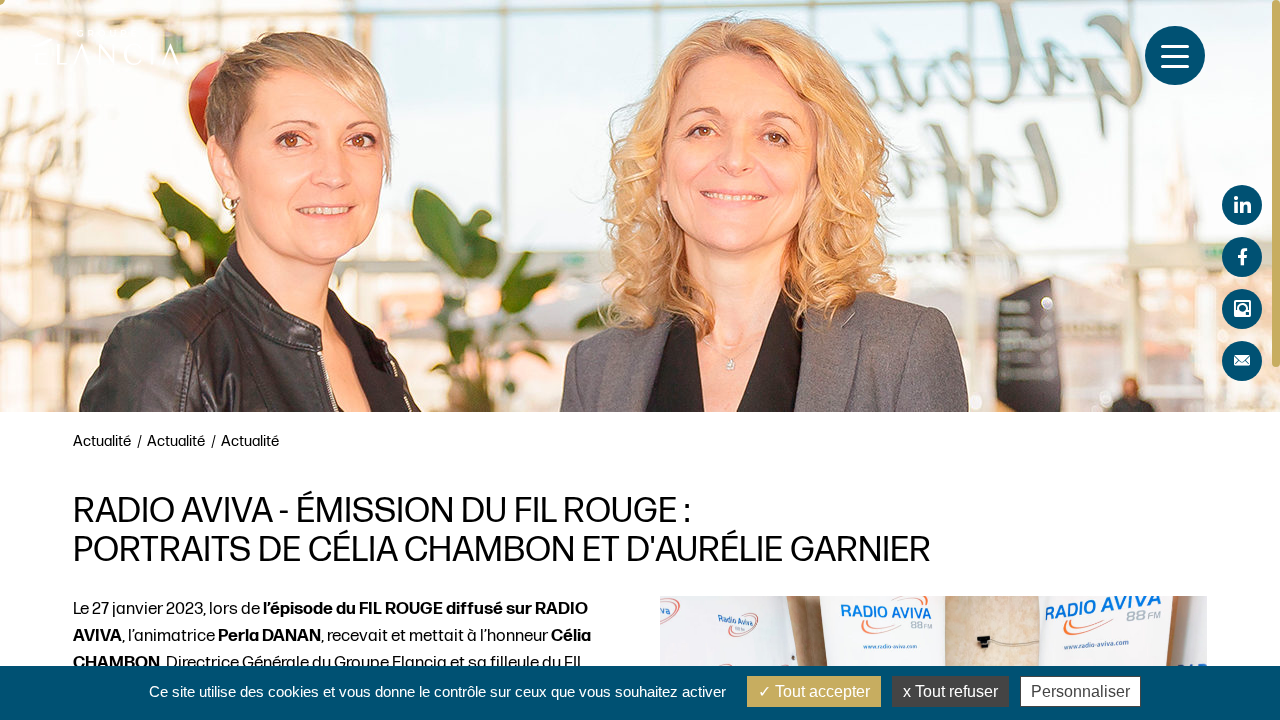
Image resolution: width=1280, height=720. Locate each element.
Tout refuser (954, 691)
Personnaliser (1080, 691)
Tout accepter (820, 691)
